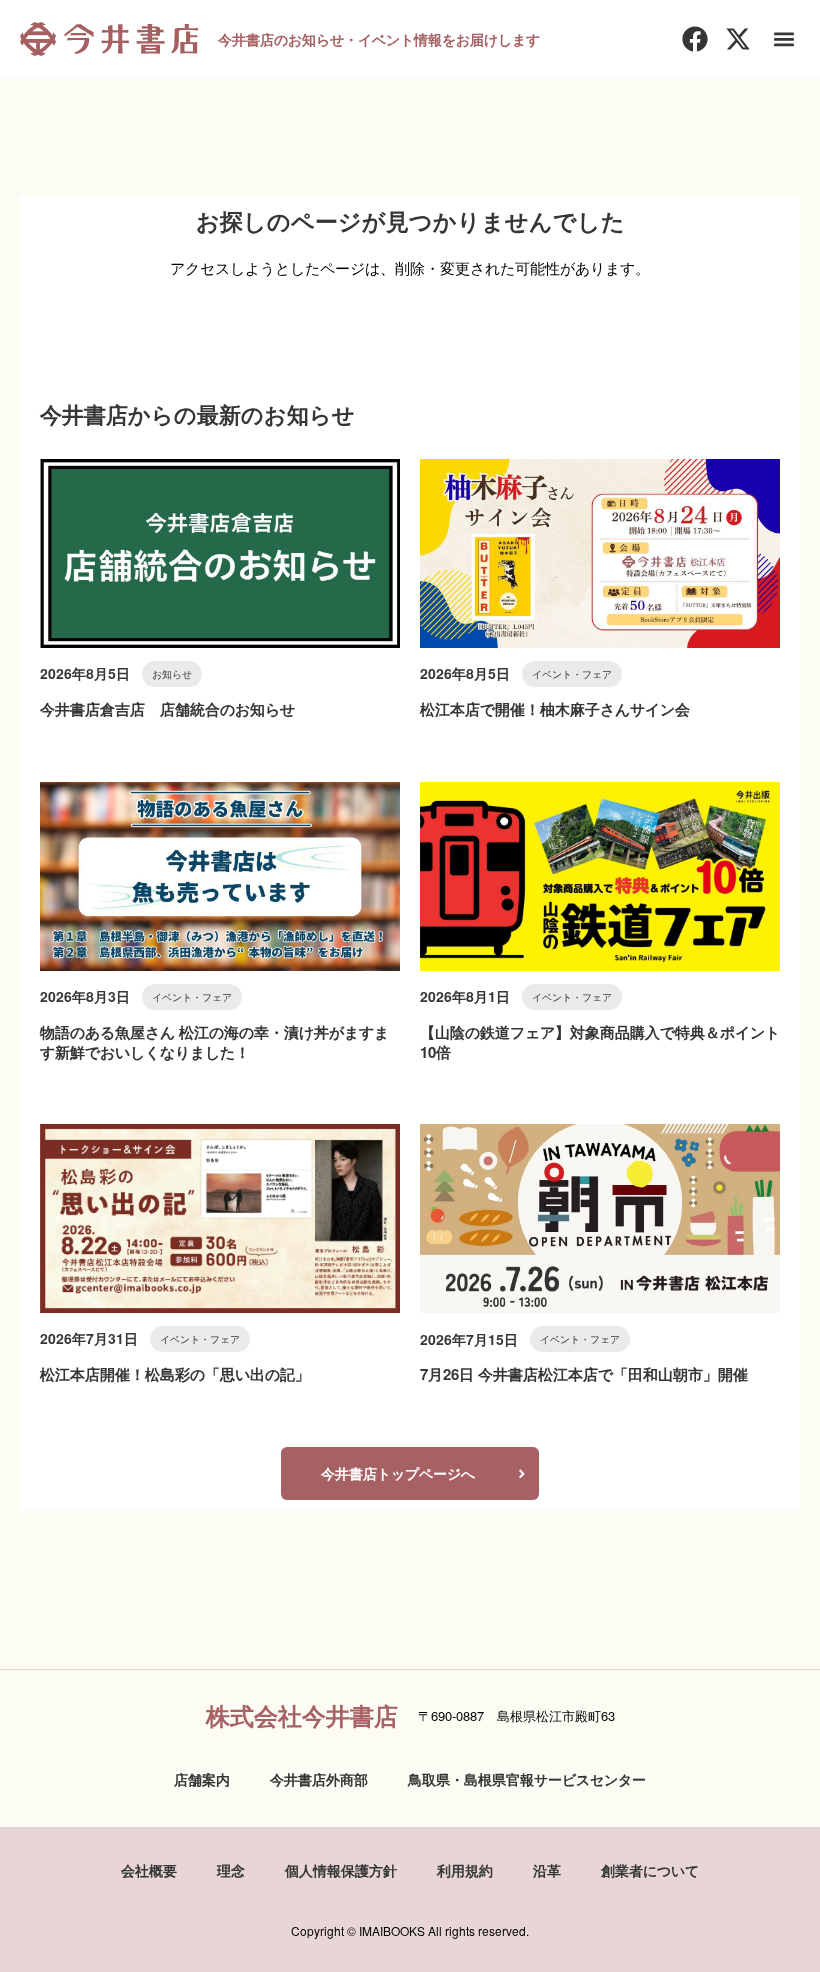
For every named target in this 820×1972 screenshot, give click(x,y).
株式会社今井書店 (302, 1715)
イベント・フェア (572, 674)
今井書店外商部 (319, 1779)
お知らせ (172, 674)
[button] (783, 39)
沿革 (547, 1870)
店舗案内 (202, 1779)
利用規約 (465, 1870)
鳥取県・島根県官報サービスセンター (527, 1779)
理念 (231, 1870)
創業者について (650, 1870)
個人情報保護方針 (341, 1870)
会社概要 (149, 1870)
